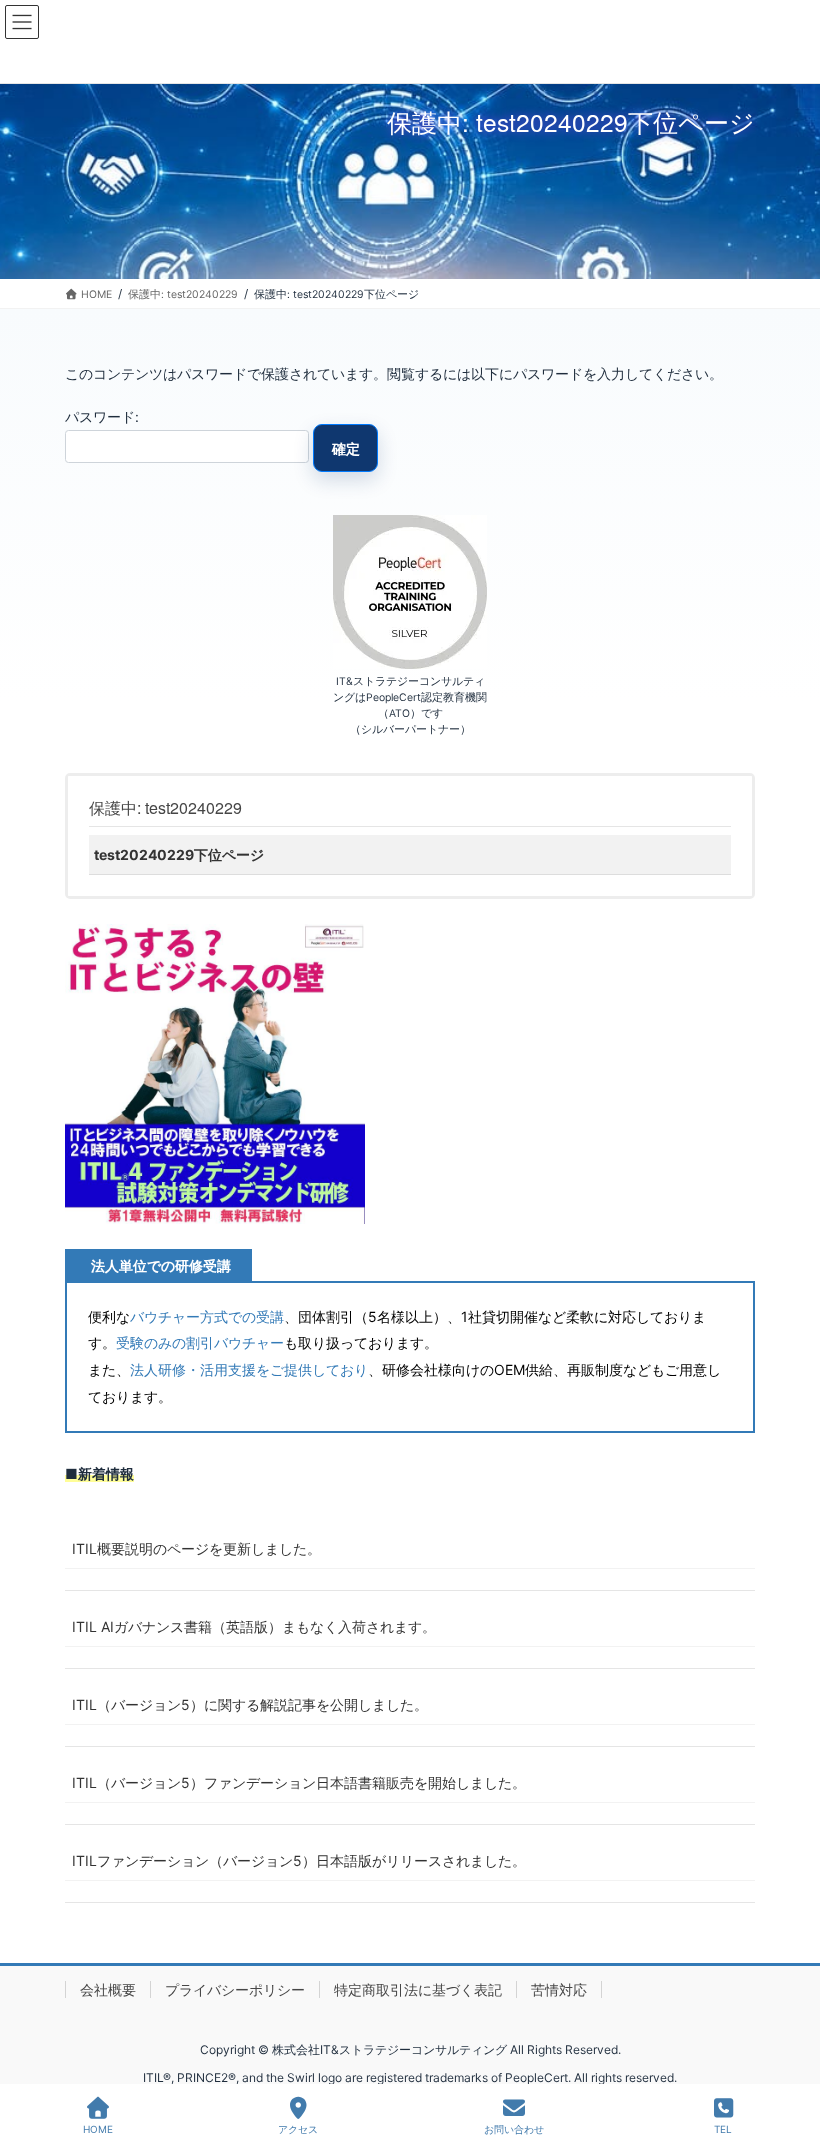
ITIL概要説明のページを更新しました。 (196, 1548)
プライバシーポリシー (235, 1989)
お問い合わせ (514, 2129)
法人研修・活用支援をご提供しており (249, 1369)
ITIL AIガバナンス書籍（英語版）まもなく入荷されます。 (254, 1626)
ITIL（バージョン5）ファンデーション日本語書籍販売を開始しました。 (299, 1782)
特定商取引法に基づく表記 (418, 1989)
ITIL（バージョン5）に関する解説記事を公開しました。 (250, 1704)
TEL (723, 2129)
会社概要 (108, 1989)
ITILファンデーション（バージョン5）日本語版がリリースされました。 (299, 1860)
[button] (215, 1074)
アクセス (298, 2129)
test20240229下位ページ (179, 854)
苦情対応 (559, 1989)
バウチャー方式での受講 (207, 1316)
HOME (98, 2129)
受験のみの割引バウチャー (200, 1342)
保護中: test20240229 (165, 807)
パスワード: (102, 416)
